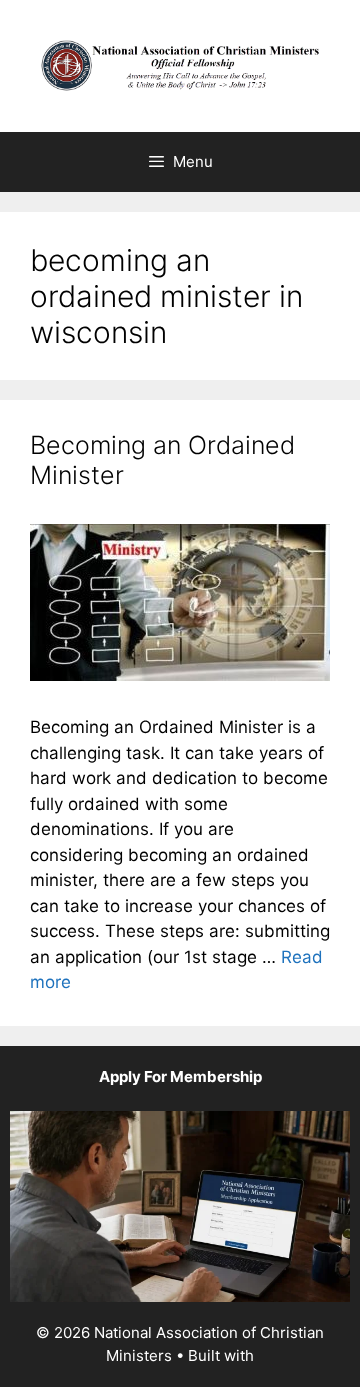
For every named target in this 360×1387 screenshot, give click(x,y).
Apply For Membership (180, 1076)
